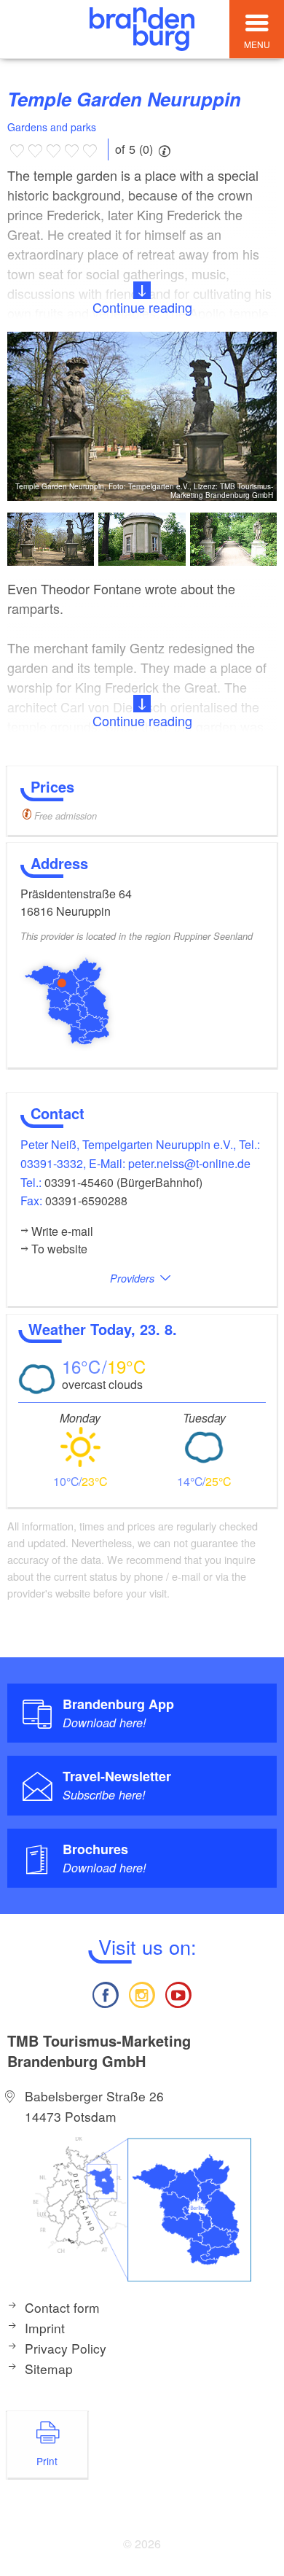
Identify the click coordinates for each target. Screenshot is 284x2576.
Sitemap (49, 2369)
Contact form (62, 2307)
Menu (257, 44)
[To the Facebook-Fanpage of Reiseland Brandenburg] (105, 1993)
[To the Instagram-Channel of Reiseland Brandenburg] (142, 1993)
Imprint (45, 2328)
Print (47, 2461)
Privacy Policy (66, 2348)
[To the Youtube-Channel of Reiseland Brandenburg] (178, 1993)
